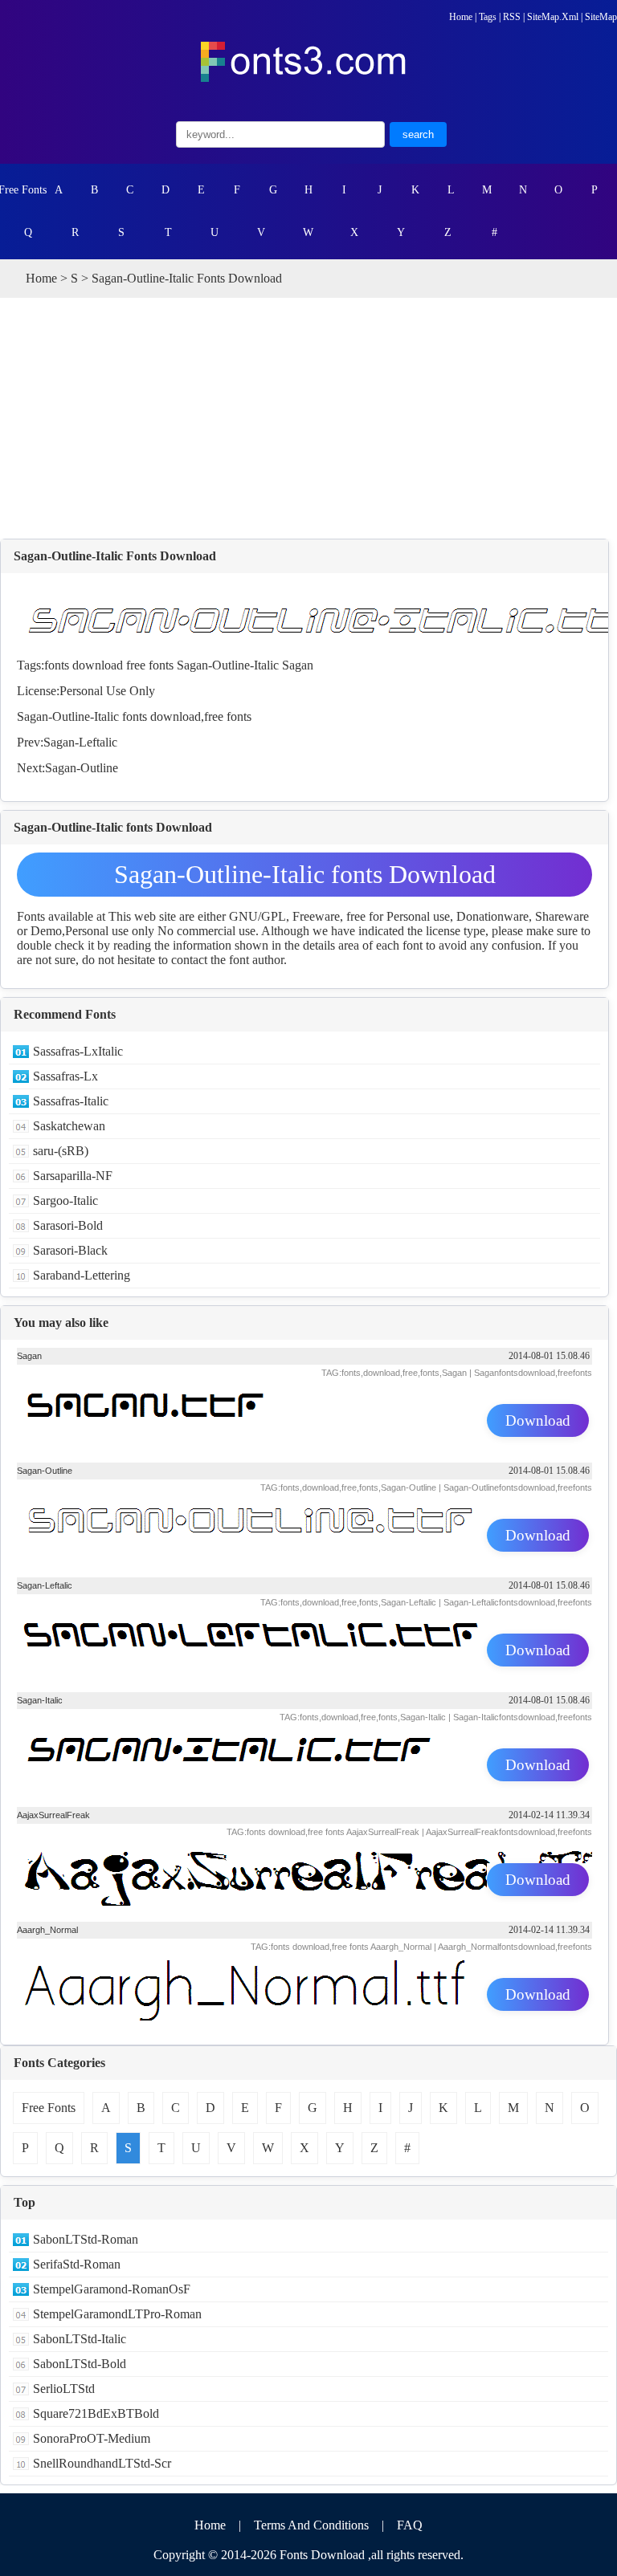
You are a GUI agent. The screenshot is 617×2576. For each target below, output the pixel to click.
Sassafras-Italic (71, 1101)
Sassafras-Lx (65, 1076)
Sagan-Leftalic (80, 742)
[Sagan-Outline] (304, 1537)
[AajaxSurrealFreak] (304, 1882)
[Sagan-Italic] (304, 1767)
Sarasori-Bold (68, 1225)
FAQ (410, 2525)
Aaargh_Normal (47, 1930)
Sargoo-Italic (65, 1201)
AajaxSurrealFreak (53, 1815)
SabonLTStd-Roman (86, 2239)
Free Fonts (23, 190)
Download (538, 1420)
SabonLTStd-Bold (80, 2364)
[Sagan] (304, 1422)
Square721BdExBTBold (96, 2413)
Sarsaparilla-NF (73, 1176)
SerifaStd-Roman (77, 2264)
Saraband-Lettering (82, 1275)
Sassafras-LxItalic (78, 1051)
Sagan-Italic (40, 1700)
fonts (57, 665)
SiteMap (601, 17)
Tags (488, 17)
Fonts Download (322, 2555)
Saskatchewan (69, 1126)
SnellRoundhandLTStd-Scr (102, 2463)
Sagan (298, 665)
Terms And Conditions (311, 2525)
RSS (512, 17)
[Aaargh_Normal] (304, 1996)
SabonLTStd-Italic (80, 2339)
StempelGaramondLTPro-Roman (117, 2314)
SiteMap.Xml (553, 17)
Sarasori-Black (70, 1250)
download (98, 665)
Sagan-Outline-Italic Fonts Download (115, 556)
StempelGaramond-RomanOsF (112, 2289)
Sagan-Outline (82, 768)
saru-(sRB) (61, 1151)
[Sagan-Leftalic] (304, 1652)
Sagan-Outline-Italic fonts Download (305, 874)
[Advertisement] (308, 418)
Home (461, 17)
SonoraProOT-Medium (92, 2438)
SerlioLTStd (64, 2389)
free (136, 665)
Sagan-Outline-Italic (228, 665)
